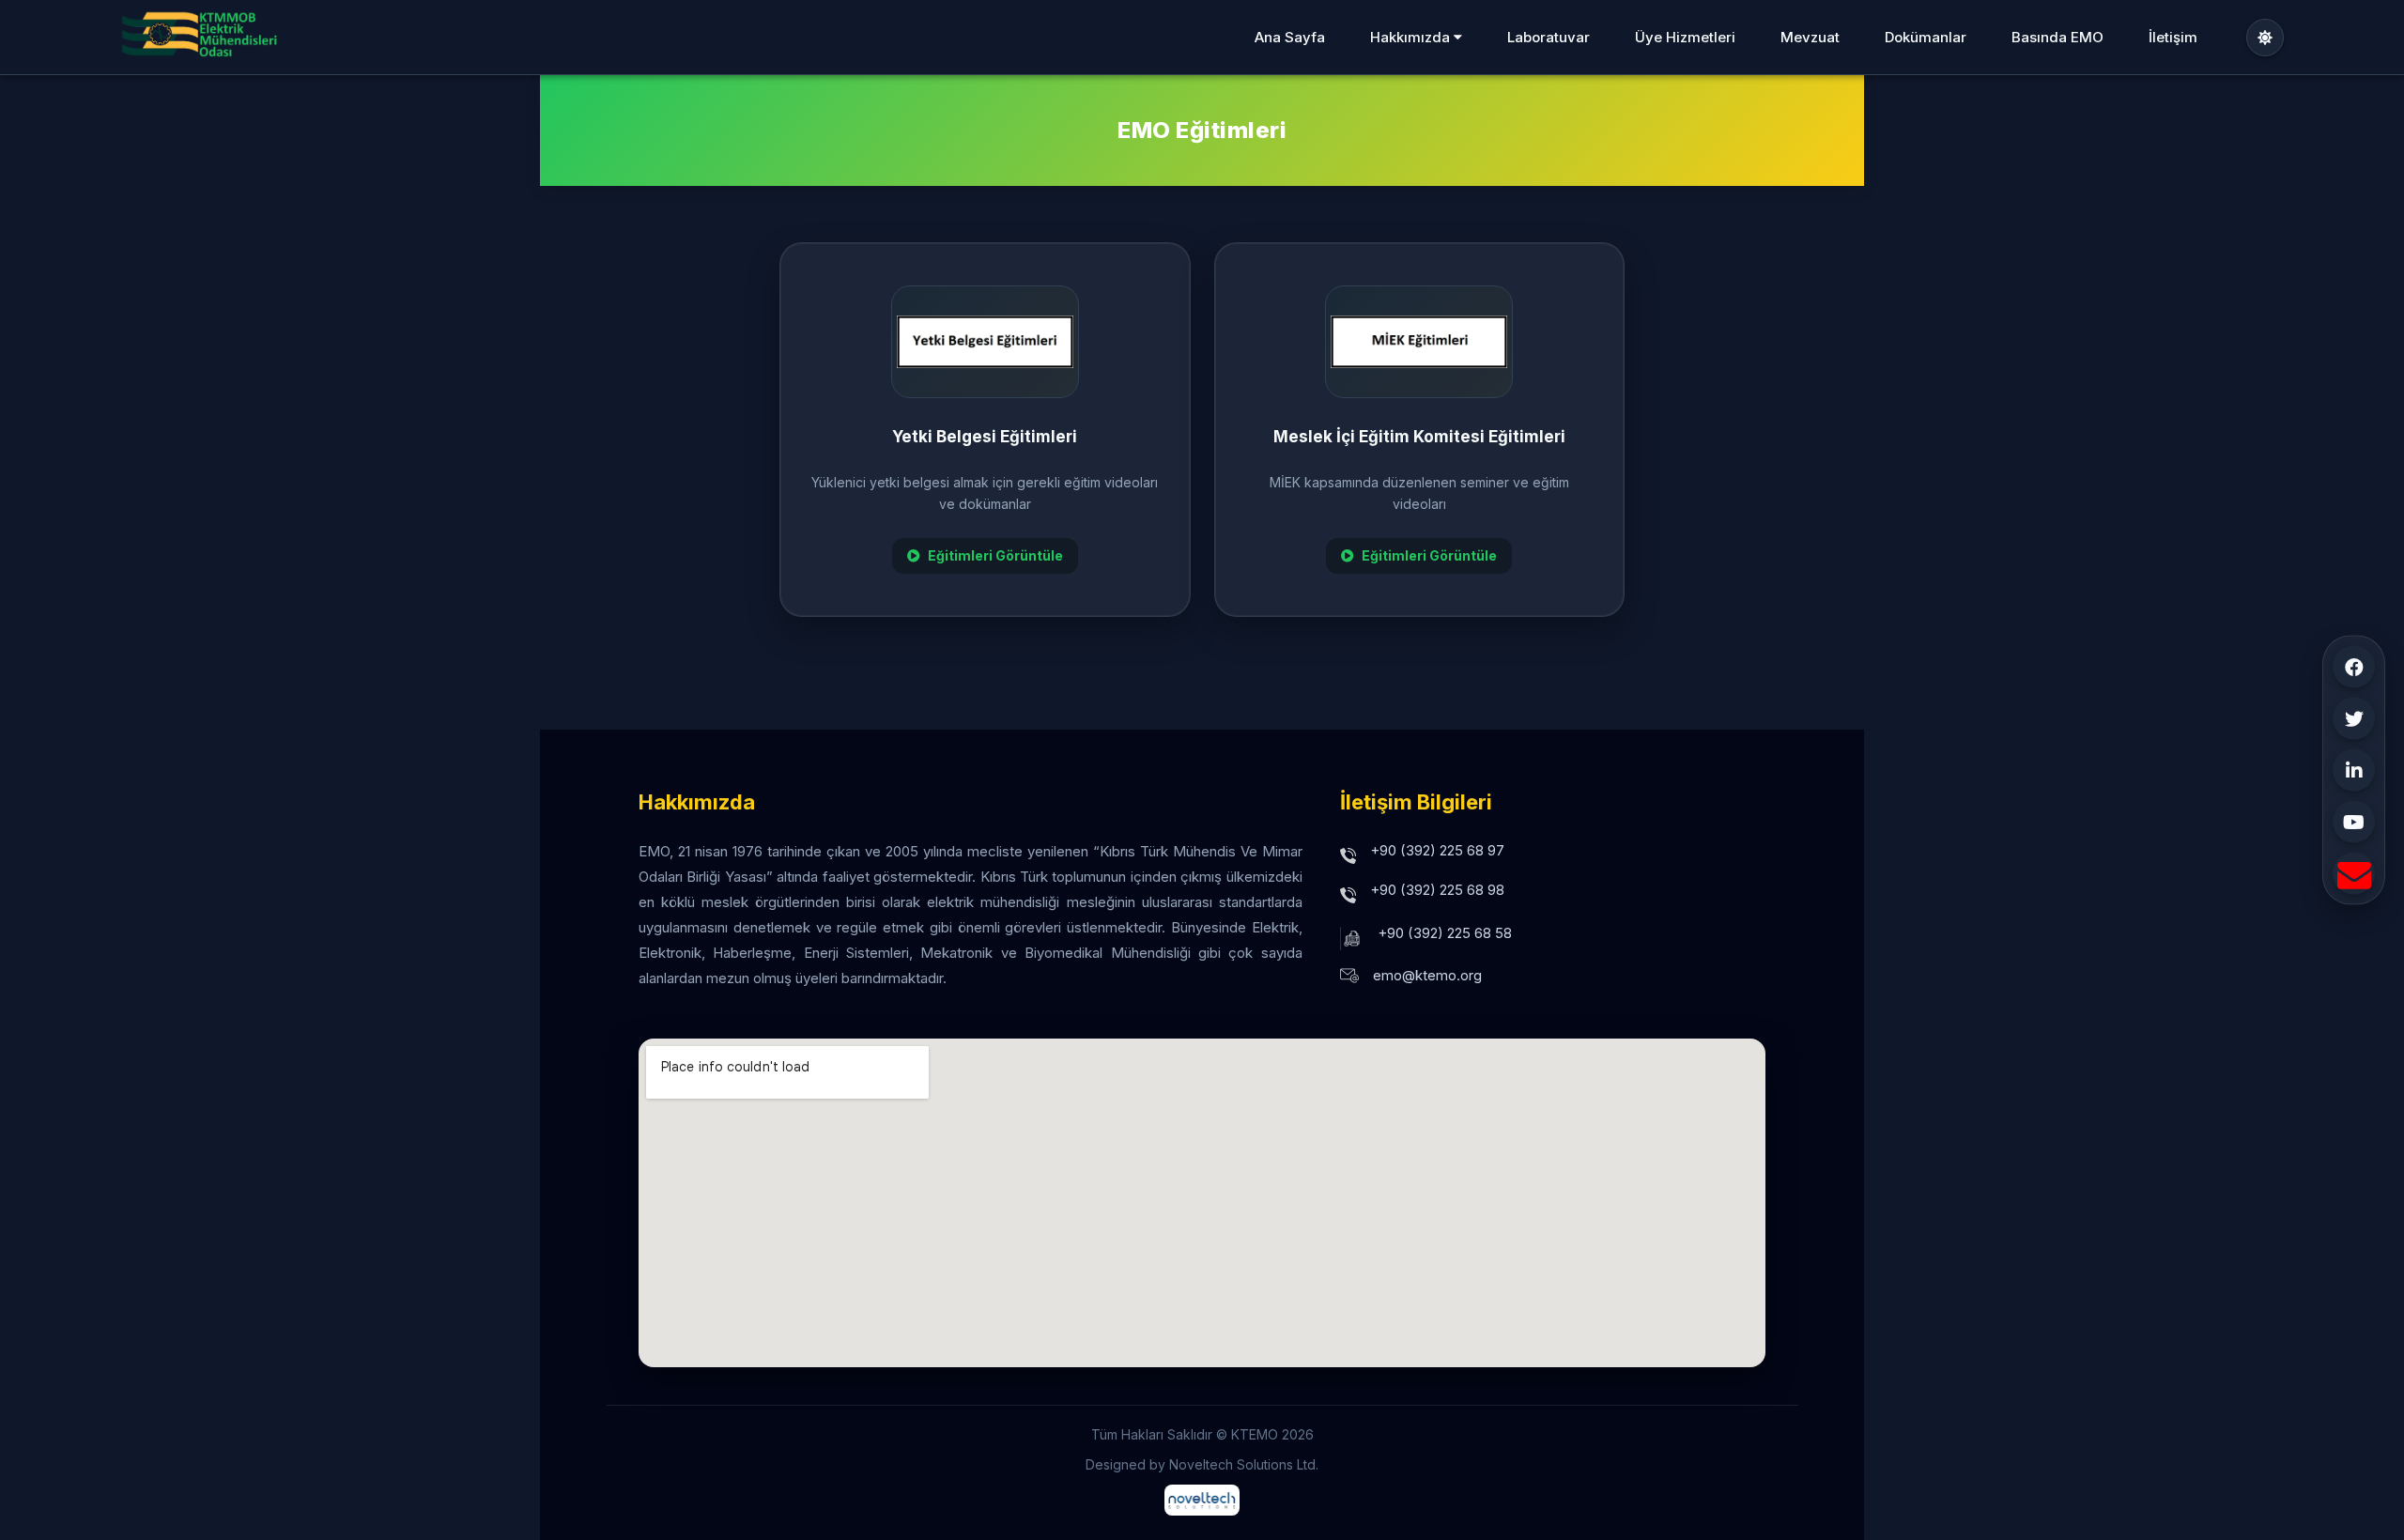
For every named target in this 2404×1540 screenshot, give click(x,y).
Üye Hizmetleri (1685, 37)
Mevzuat (1810, 37)
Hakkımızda (1412, 37)
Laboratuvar (1549, 37)
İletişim (2173, 37)
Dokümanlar (1926, 37)
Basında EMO (2057, 37)
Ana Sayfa (1290, 37)
